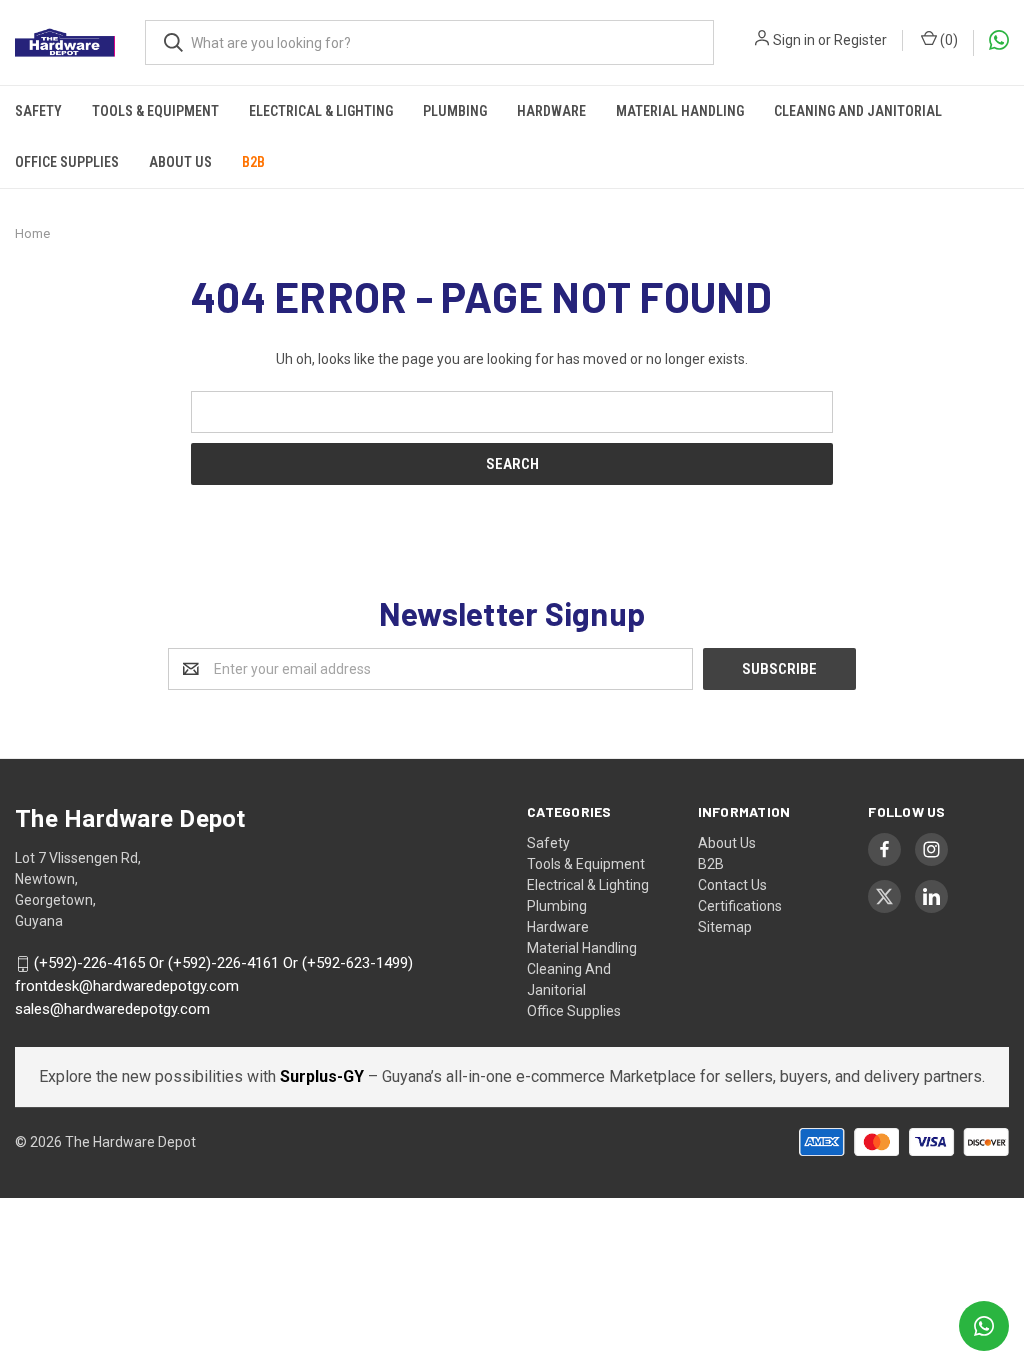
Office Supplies (67, 162)
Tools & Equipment (155, 111)
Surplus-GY (324, 1076)
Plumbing (455, 111)
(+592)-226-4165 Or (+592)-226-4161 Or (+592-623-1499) (223, 964)
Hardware (551, 111)
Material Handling (680, 111)
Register (860, 40)
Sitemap (725, 927)
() (947, 40)
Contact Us (732, 885)
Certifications (740, 906)
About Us (180, 162)
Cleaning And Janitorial (858, 111)
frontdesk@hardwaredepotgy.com (127, 986)
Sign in (794, 40)
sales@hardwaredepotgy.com (112, 1009)
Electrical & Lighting (321, 111)
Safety (38, 111)
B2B (253, 162)
